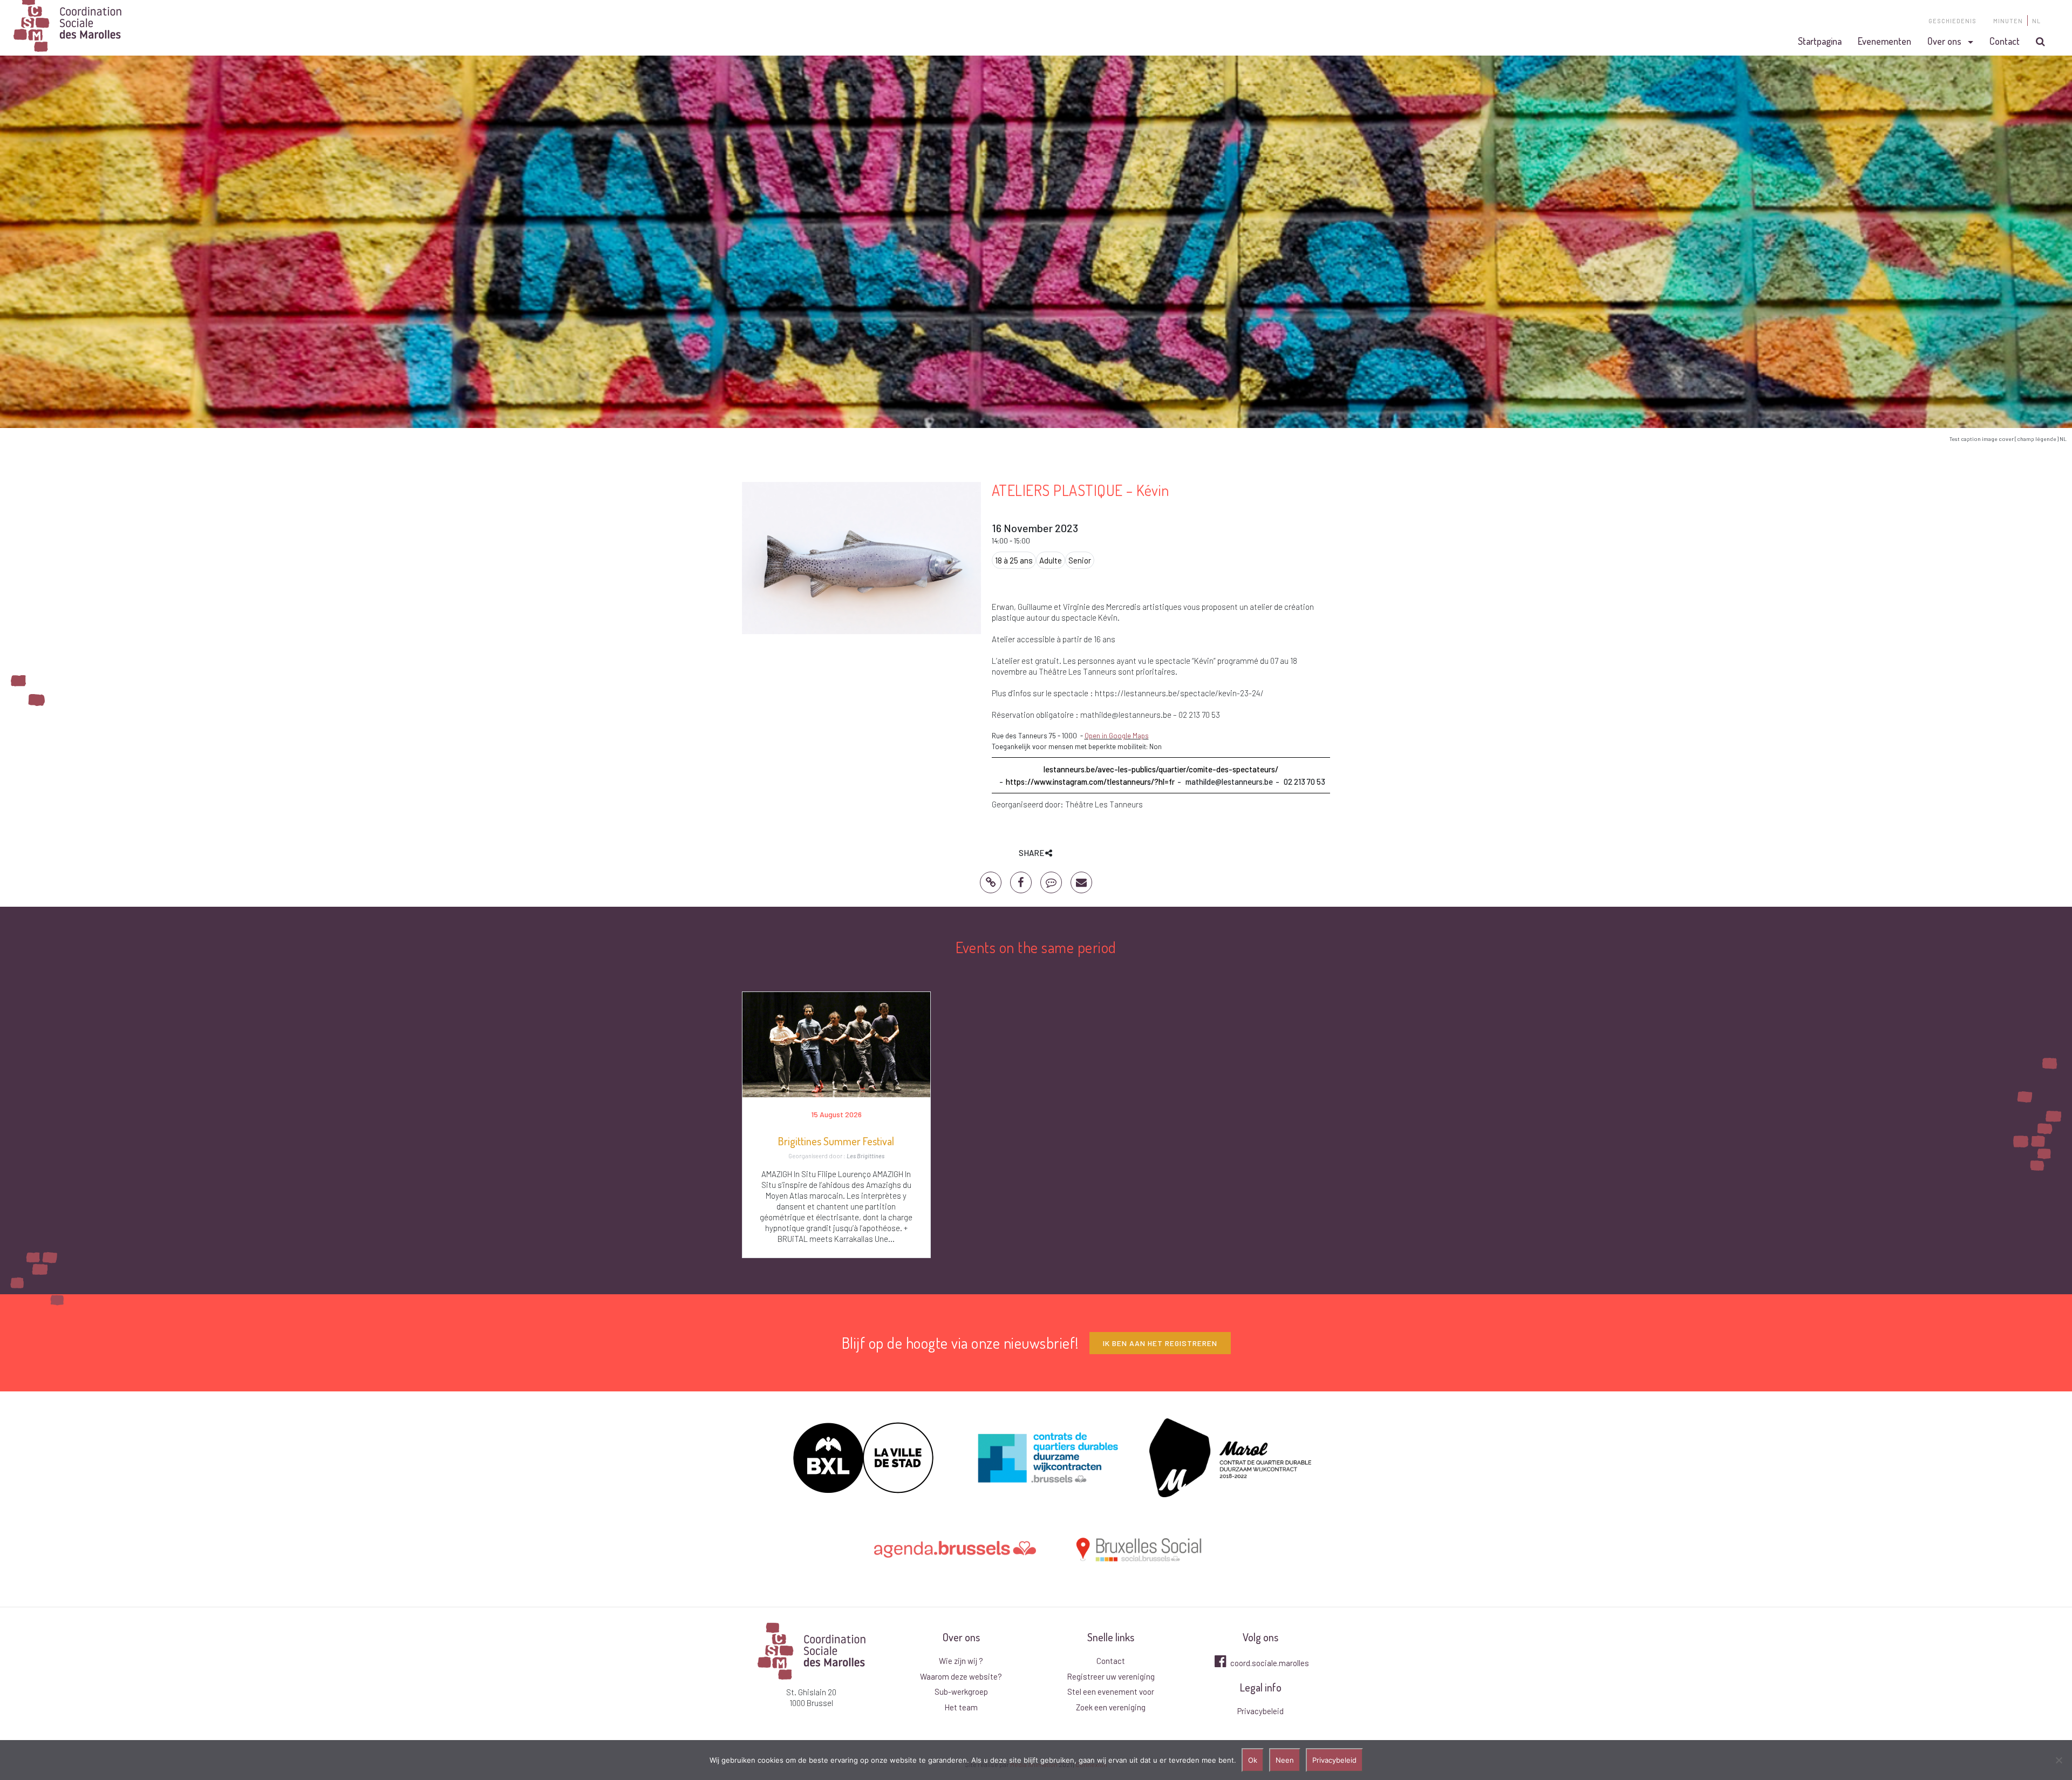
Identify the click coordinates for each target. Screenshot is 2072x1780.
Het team (961, 1707)
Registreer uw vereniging (1111, 1676)
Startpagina (1820, 41)
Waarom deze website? (961, 1676)
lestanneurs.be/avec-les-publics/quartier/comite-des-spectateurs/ (1161, 769)
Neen (1285, 1760)
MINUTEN (2008, 21)
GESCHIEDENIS (1952, 21)
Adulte (1051, 560)
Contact (2005, 41)
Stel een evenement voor (1111, 1691)
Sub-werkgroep (961, 1691)
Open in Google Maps (1117, 736)
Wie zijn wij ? (961, 1661)
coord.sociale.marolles (1269, 1663)
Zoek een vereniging (1111, 1707)
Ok (1253, 1760)
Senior (1080, 560)
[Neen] (2059, 1760)
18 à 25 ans (1014, 560)
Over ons (1944, 41)
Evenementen (1884, 41)
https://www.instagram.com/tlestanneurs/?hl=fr (1090, 782)
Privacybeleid (1260, 1711)
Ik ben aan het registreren (1160, 1343)
